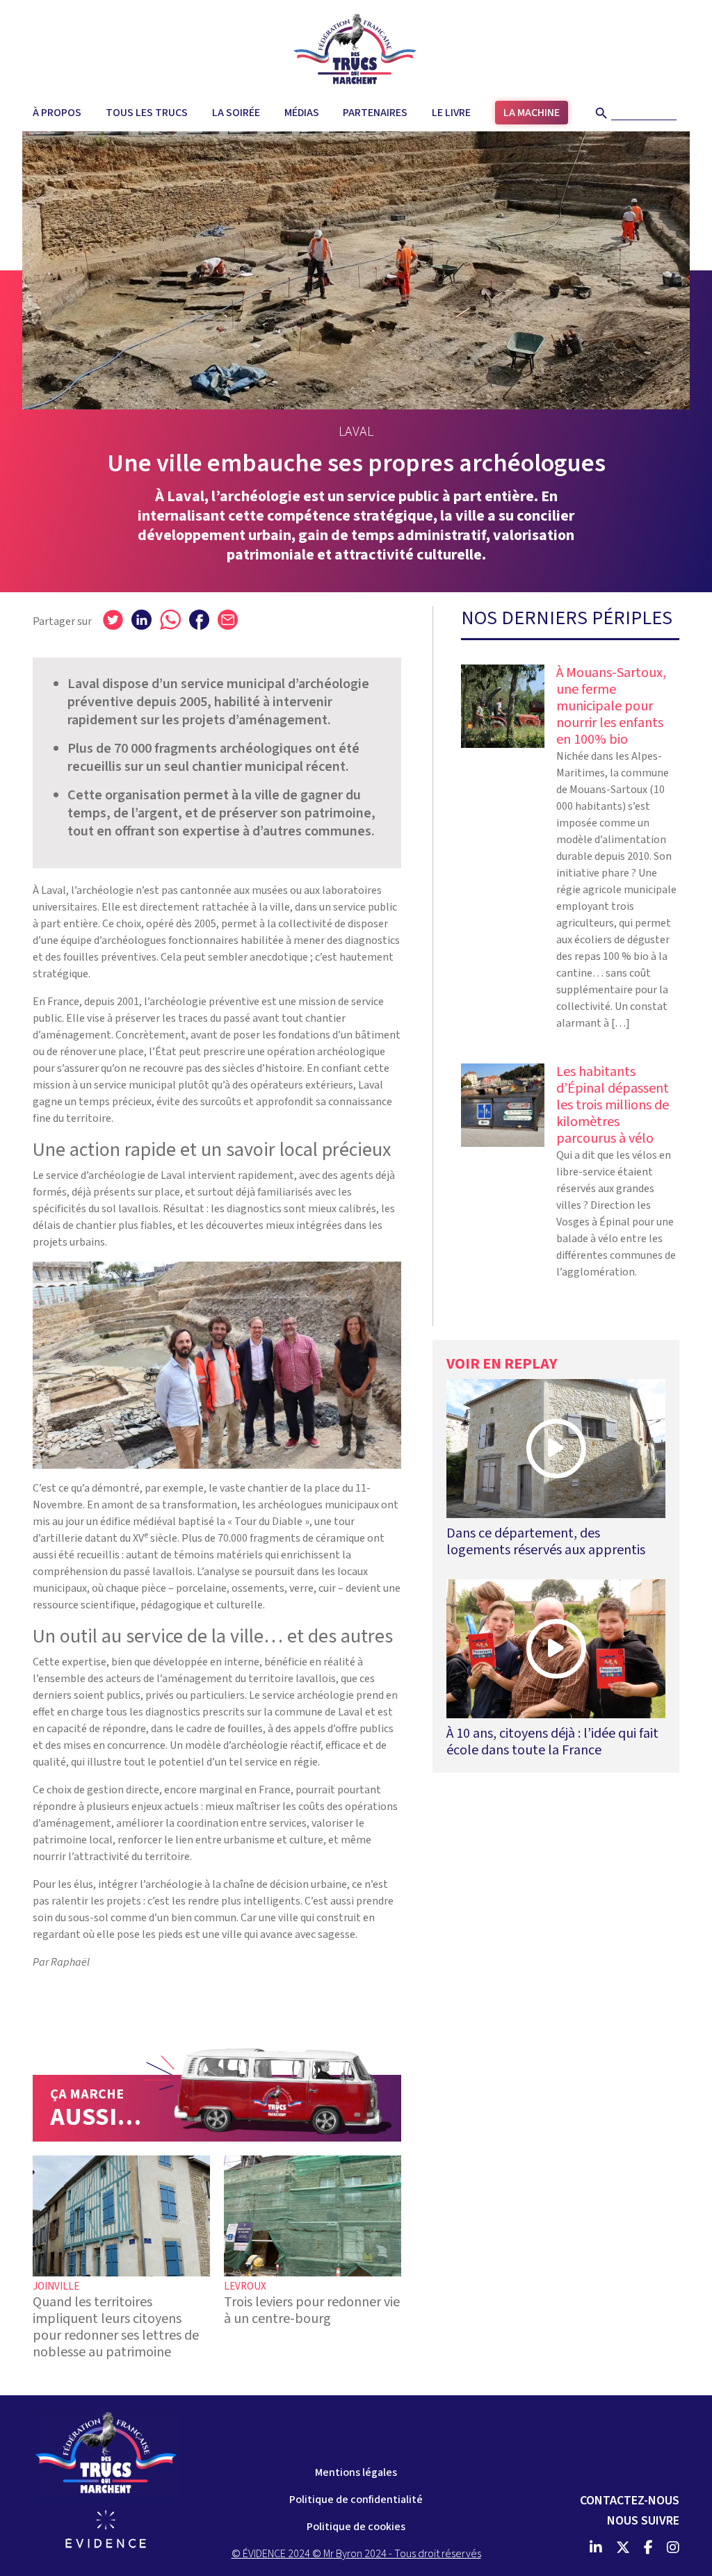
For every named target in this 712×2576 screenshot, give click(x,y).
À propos (57, 113)
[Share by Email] (228, 619)
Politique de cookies (356, 2527)
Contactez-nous (630, 2501)
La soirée (236, 113)
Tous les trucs (147, 113)
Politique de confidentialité (356, 2500)
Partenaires (375, 113)
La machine (532, 113)
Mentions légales (356, 2472)
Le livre (451, 113)
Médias (302, 113)
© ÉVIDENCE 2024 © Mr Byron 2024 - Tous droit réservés (356, 2554)
